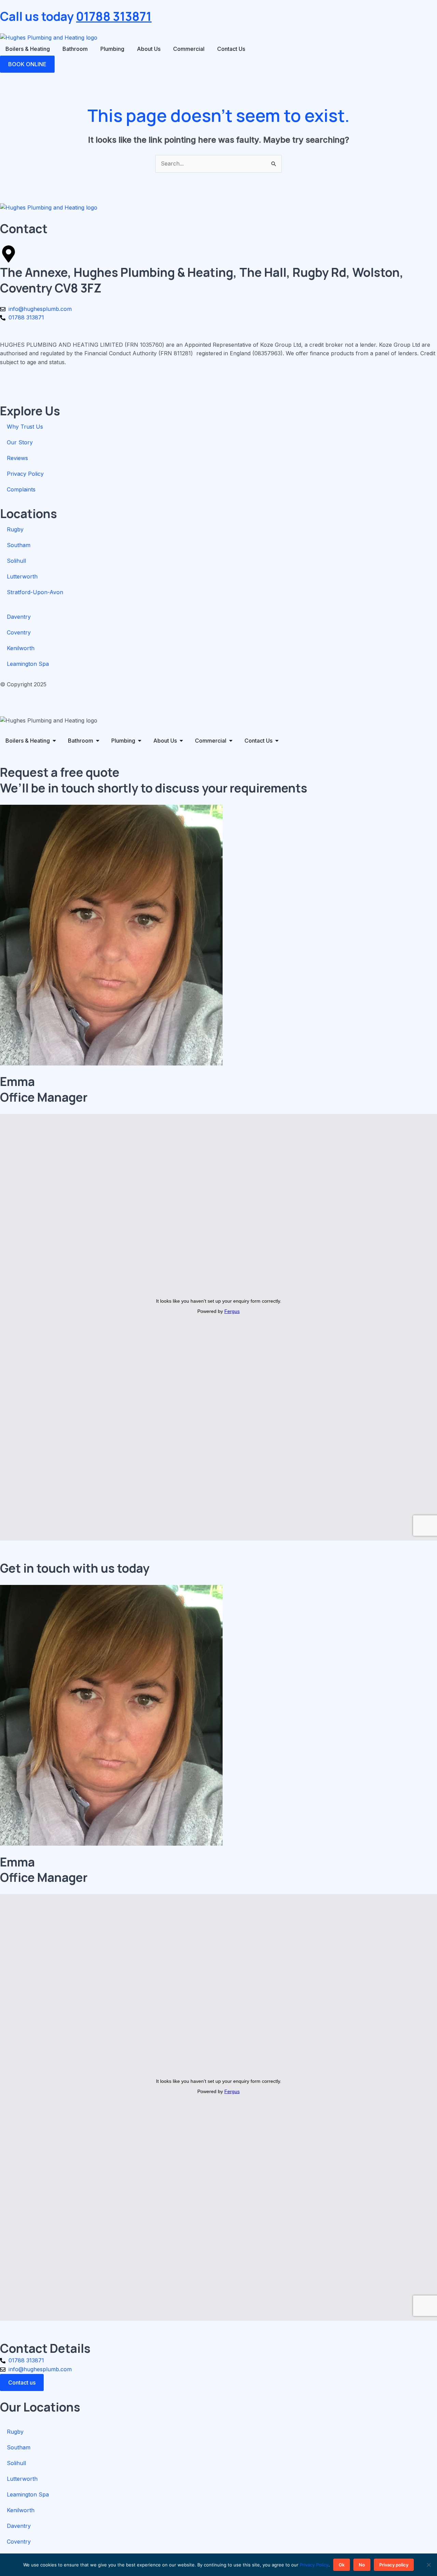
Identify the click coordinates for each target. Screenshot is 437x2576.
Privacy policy (394, 2565)
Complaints (21, 489)
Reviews (17, 458)
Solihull (16, 561)
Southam (19, 545)
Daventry (19, 617)
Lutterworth (22, 576)
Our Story (20, 442)
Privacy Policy (25, 474)
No (362, 2565)
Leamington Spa (28, 664)
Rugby (15, 529)
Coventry (19, 632)
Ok (342, 2565)
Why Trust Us (25, 427)
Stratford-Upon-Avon (35, 592)
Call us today (76, 16)
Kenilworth (21, 648)
